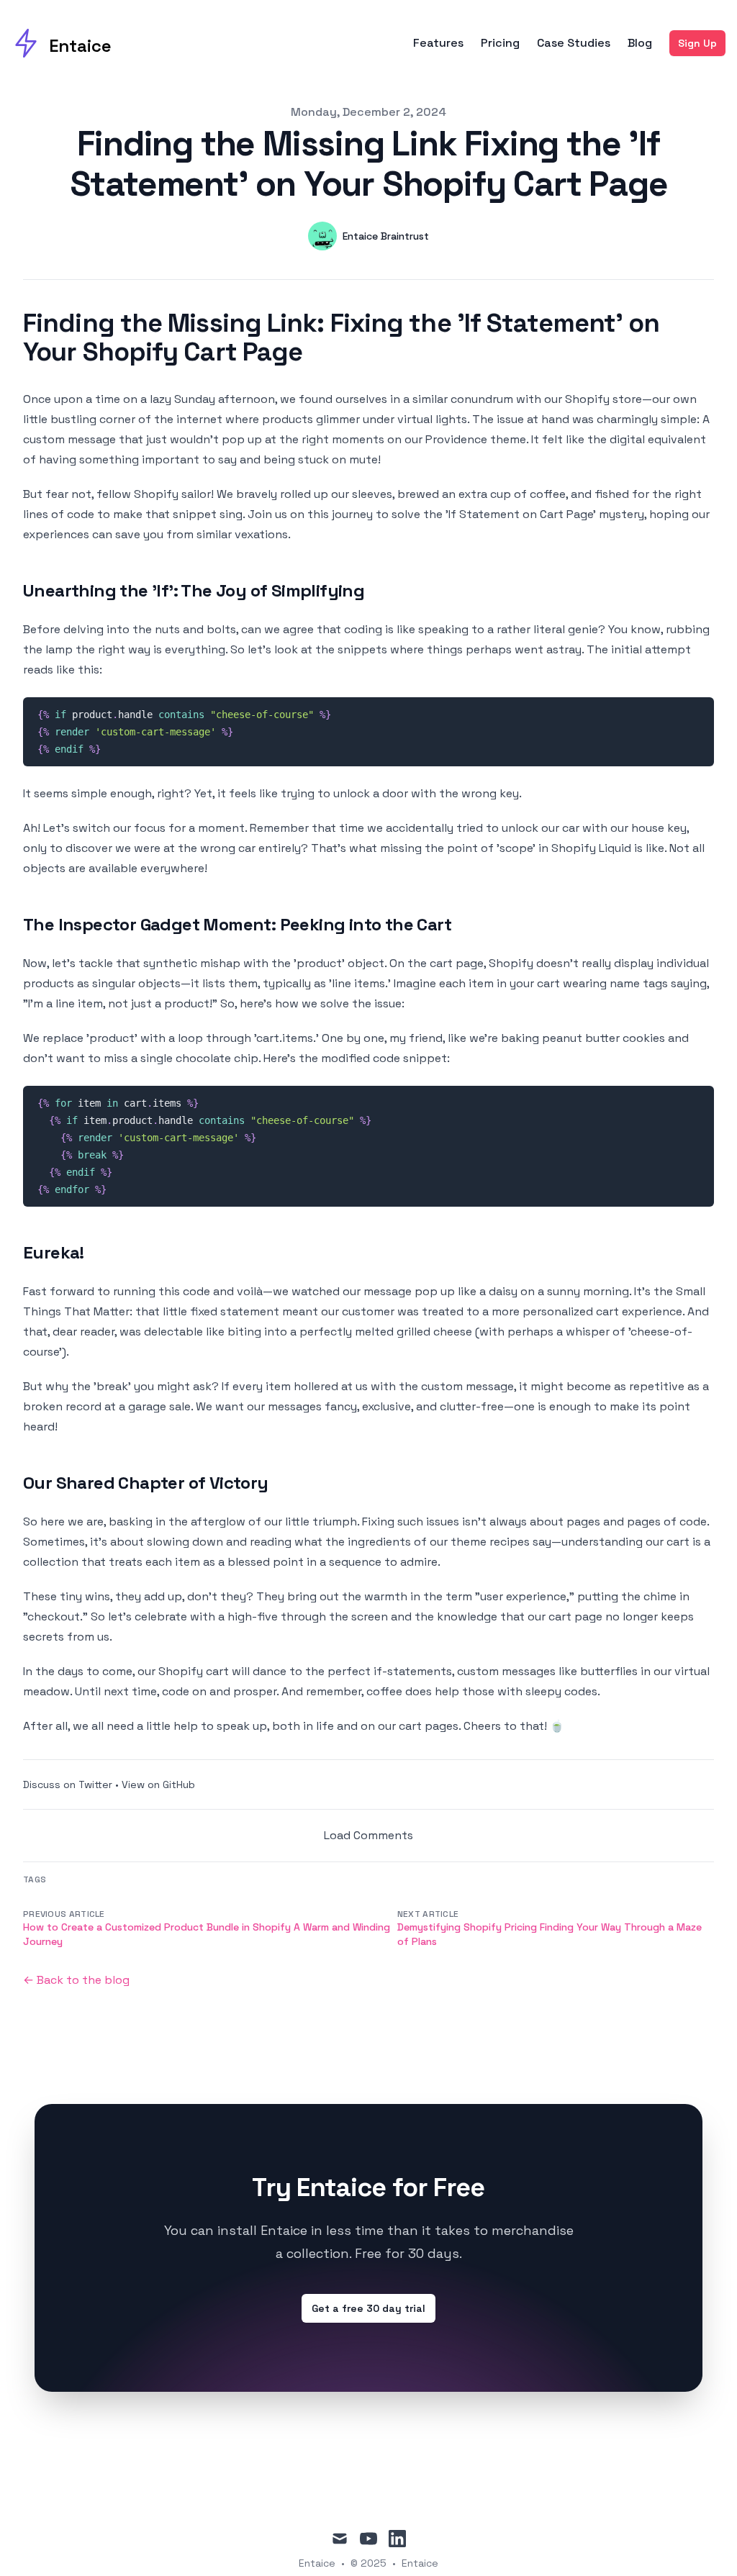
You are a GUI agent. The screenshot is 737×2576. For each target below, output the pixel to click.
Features (438, 43)
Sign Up (697, 43)
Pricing (500, 43)
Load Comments (368, 1835)
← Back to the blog (76, 1980)
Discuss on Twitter (68, 1784)
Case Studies (574, 43)
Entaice (420, 2563)
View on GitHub (158, 1784)
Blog (640, 43)
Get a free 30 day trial (368, 2308)
